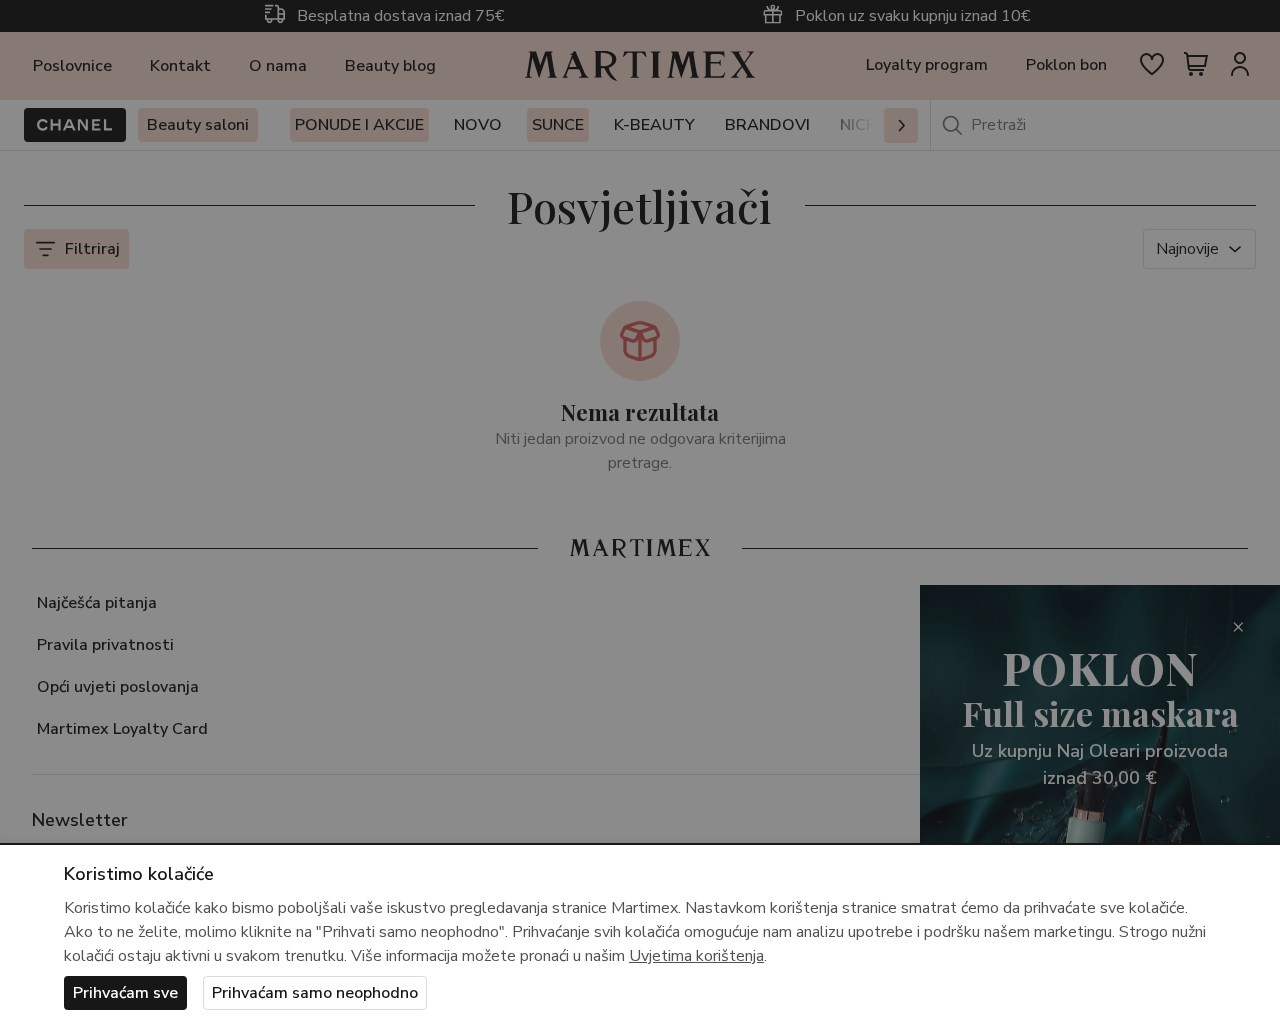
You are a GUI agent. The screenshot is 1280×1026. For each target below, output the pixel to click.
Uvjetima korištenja (696, 956)
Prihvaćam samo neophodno (315, 993)
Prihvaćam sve (125, 993)
